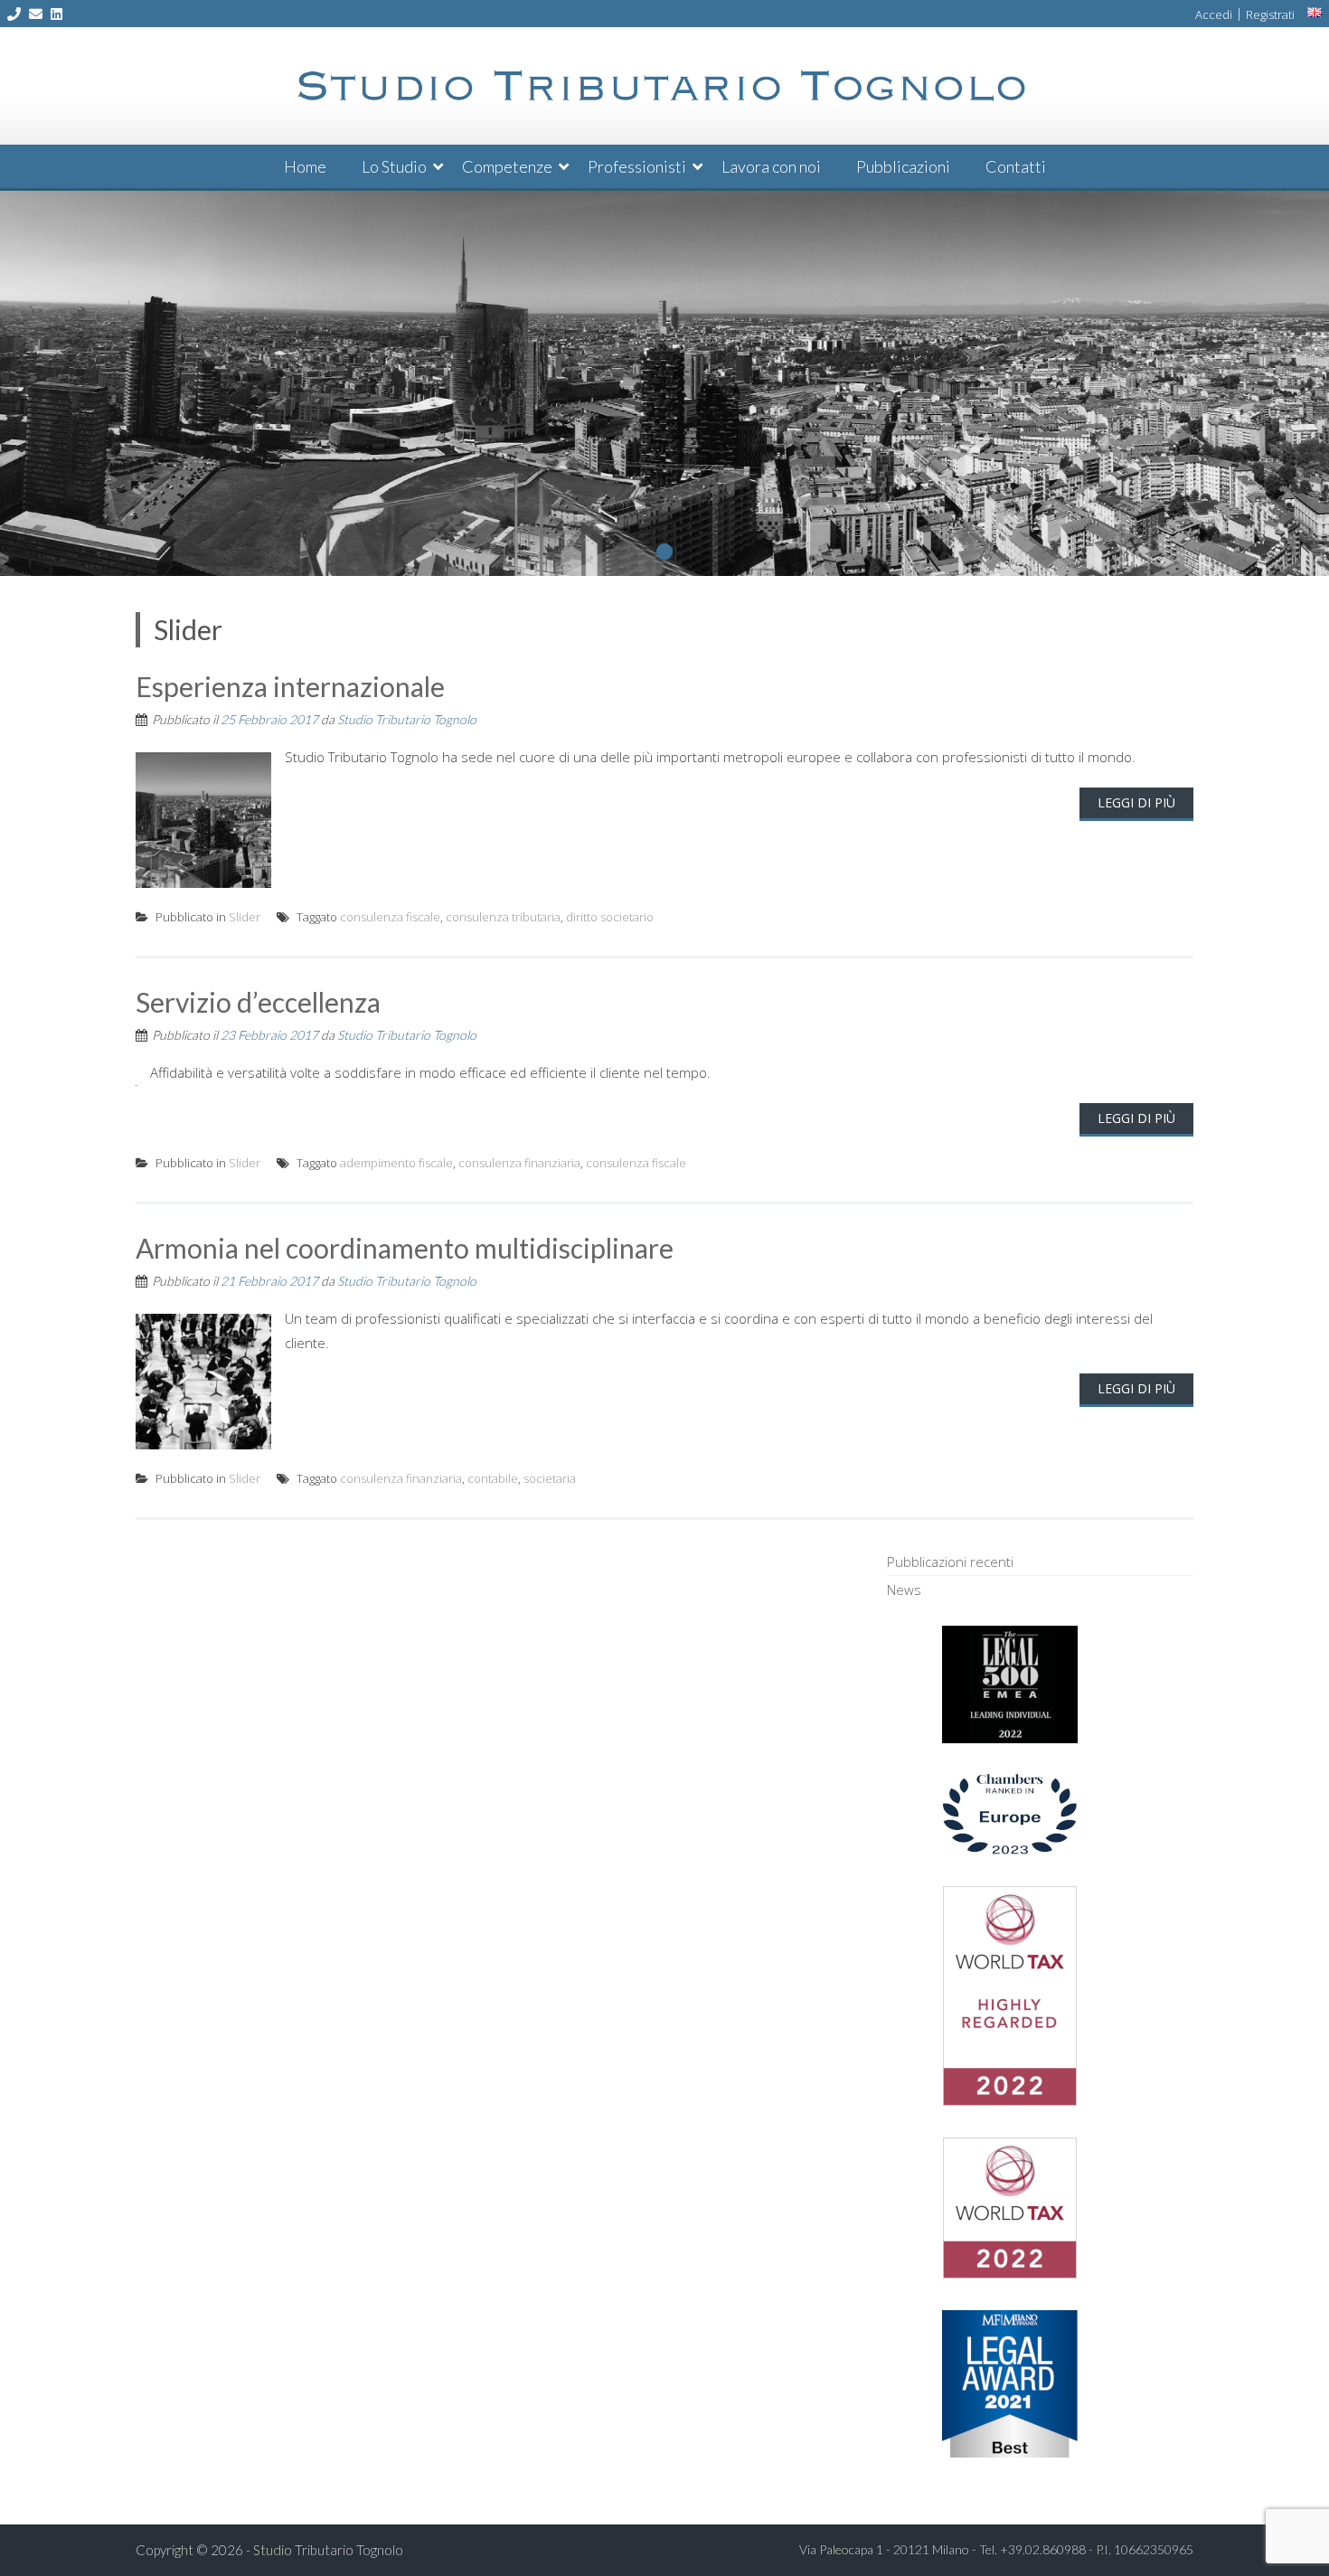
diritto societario (610, 917)
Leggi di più (1136, 802)
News (904, 1590)
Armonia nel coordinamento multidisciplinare (405, 1248)
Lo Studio (394, 166)
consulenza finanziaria (519, 1163)
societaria (550, 1478)
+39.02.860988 (1043, 2549)
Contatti (1016, 166)
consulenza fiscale (390, 917)
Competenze (507, 166)
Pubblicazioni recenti (950, 1562)
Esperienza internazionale (290, 686)
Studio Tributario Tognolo (407, 719)
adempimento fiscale (396, 1163)
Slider (245, 917)
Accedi (1214, 14)
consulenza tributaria (503, 917)
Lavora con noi (771, 166)
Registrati (1270, 14)
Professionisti (637, 166)
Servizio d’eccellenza (258, 1002)
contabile (493, 1478)
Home (305, 166)
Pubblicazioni (903, 166)
